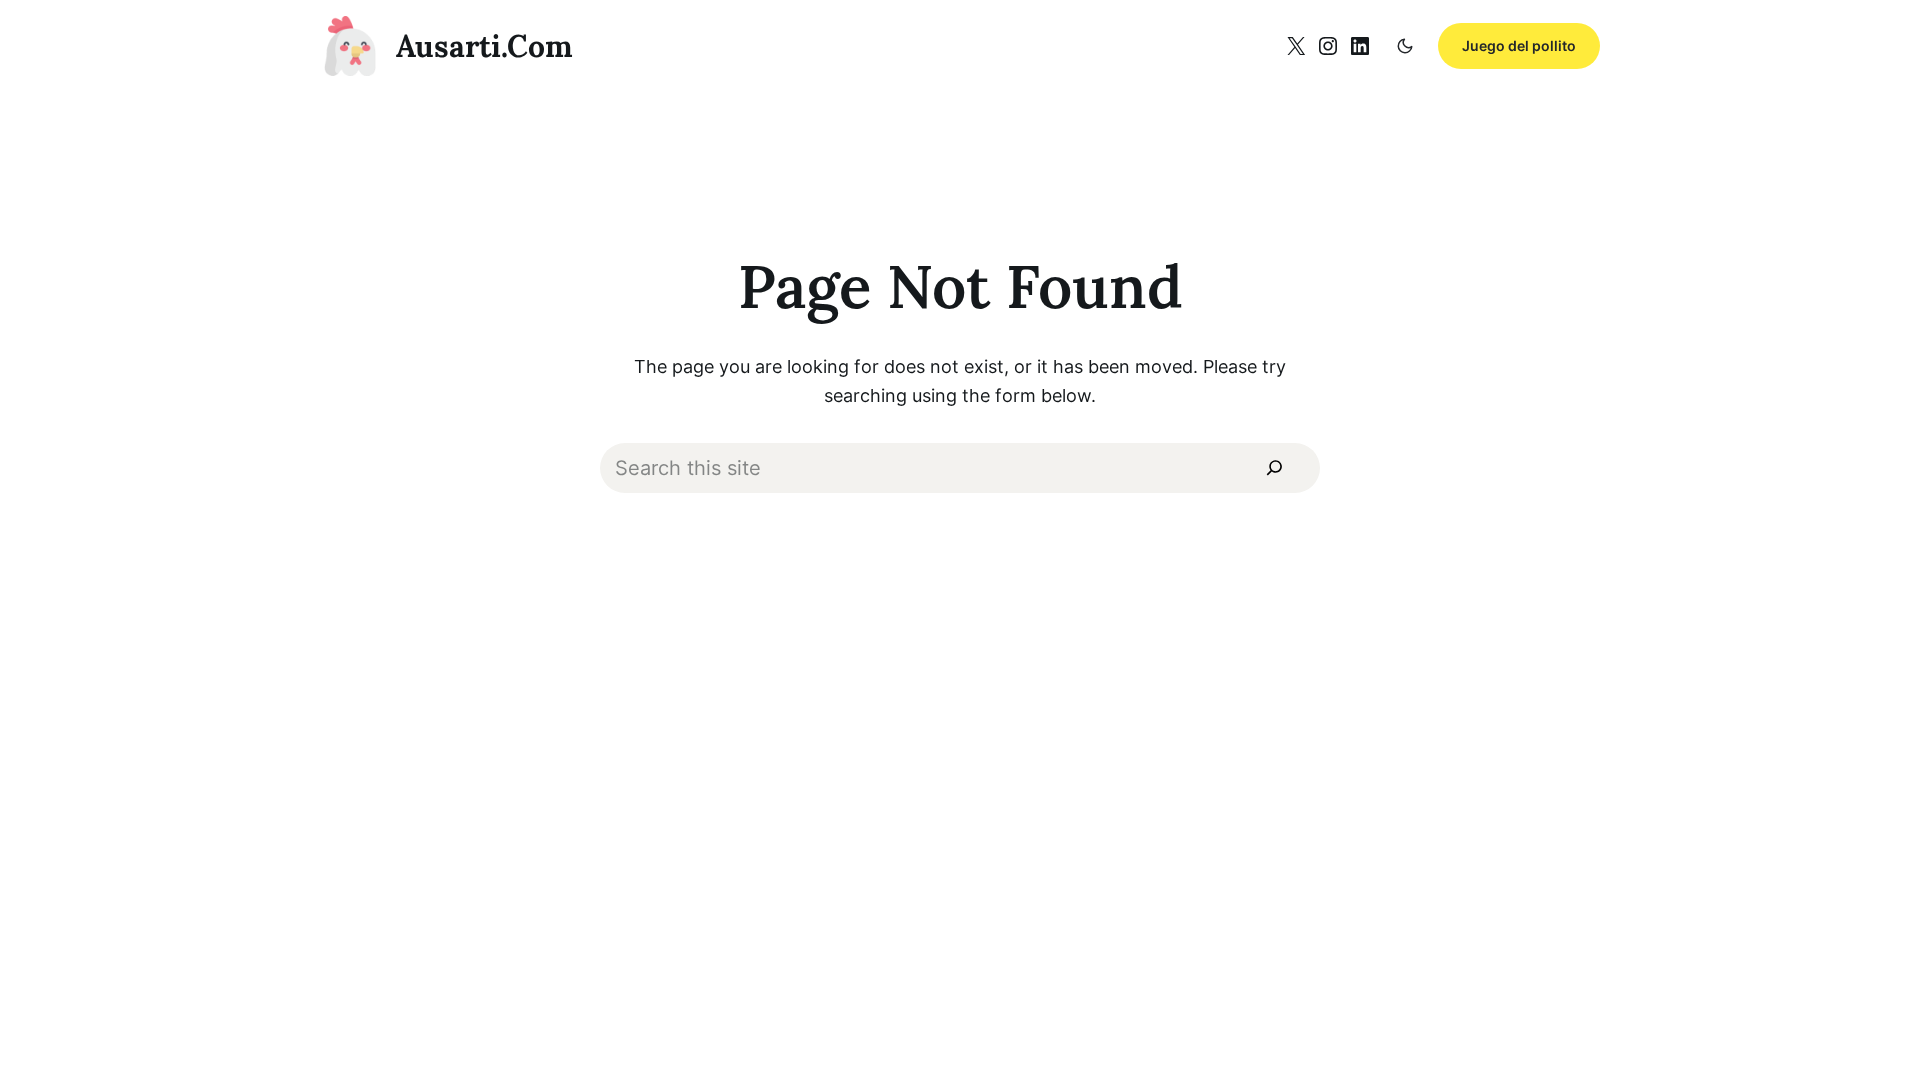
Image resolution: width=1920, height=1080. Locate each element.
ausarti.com (484, 46)
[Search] (1275, 468)
